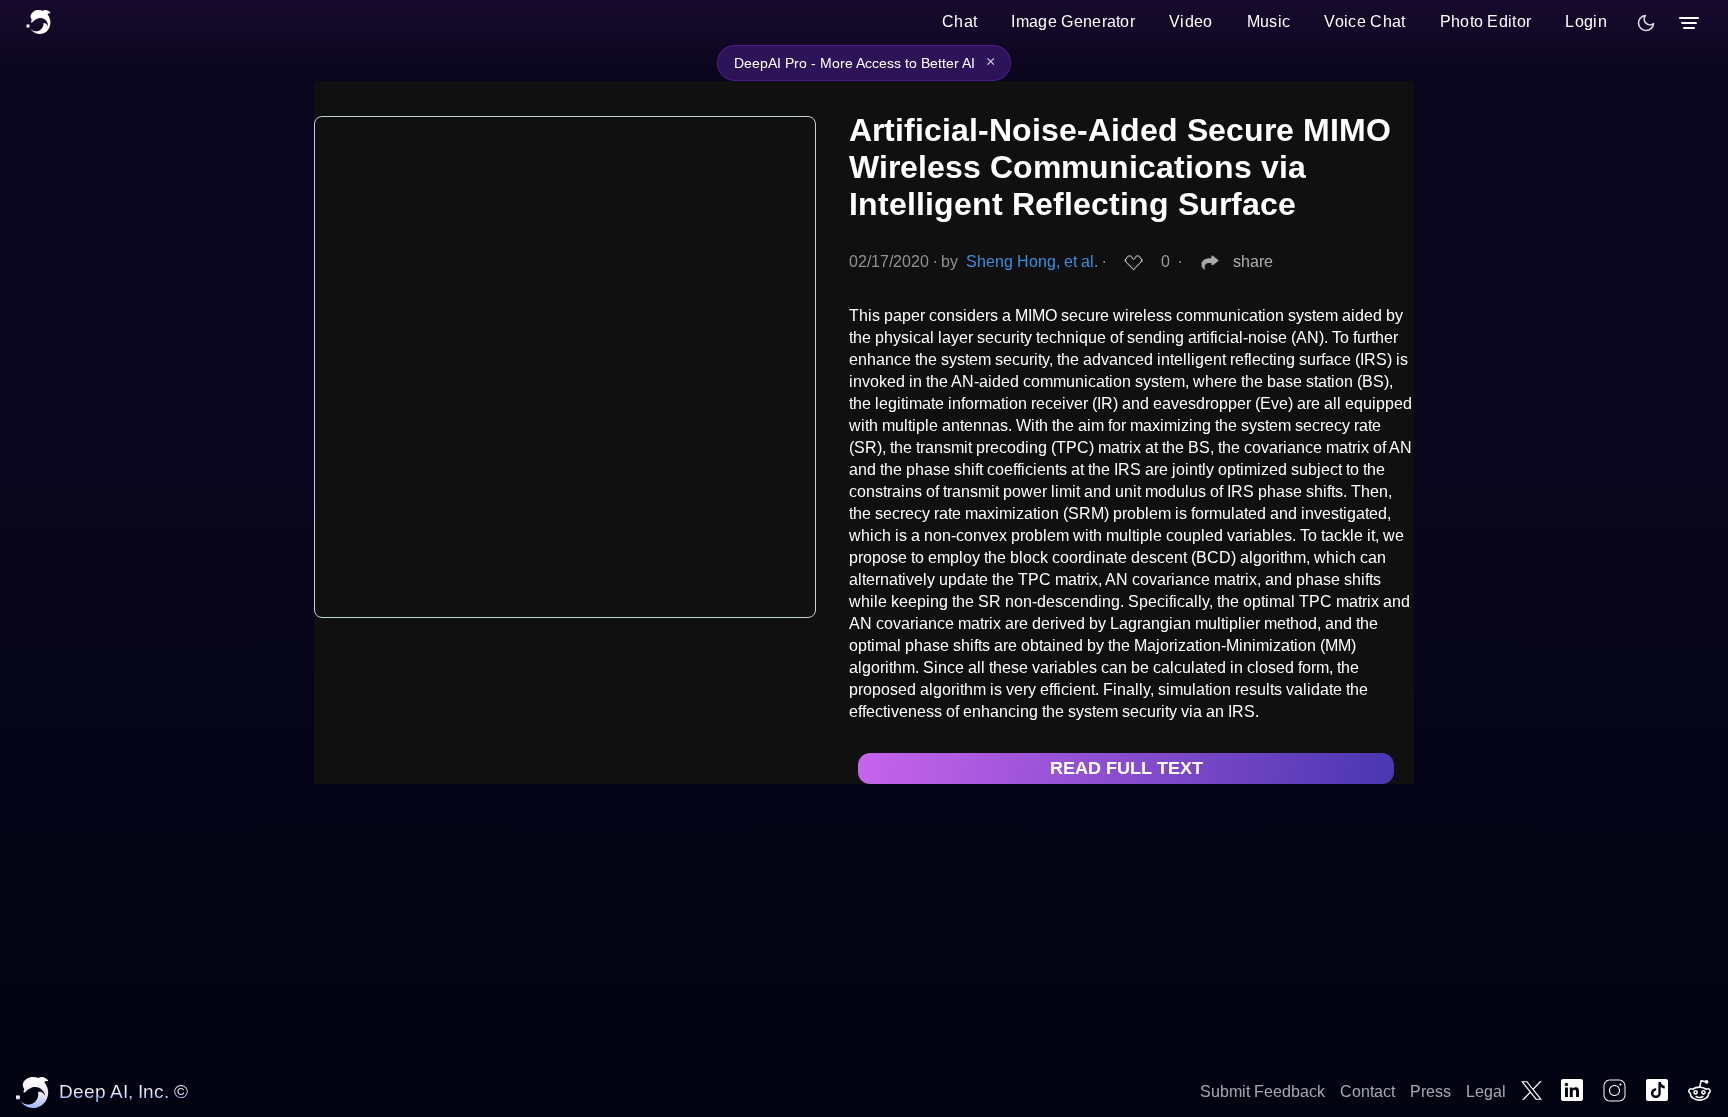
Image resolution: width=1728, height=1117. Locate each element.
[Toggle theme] (1646, 23)
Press (1430, 1091)
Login (1586, 21)
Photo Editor (1486, 21)
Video (1191, 21)
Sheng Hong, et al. (1032, 261)
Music (1269, 21)
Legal (1486, 1091)
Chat (959, 21)
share (1253, 261)
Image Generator (1073, 21)
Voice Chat (1364, 21)
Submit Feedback (1262, 1091)
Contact (1367, 1091)
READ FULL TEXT (1126, 768)
